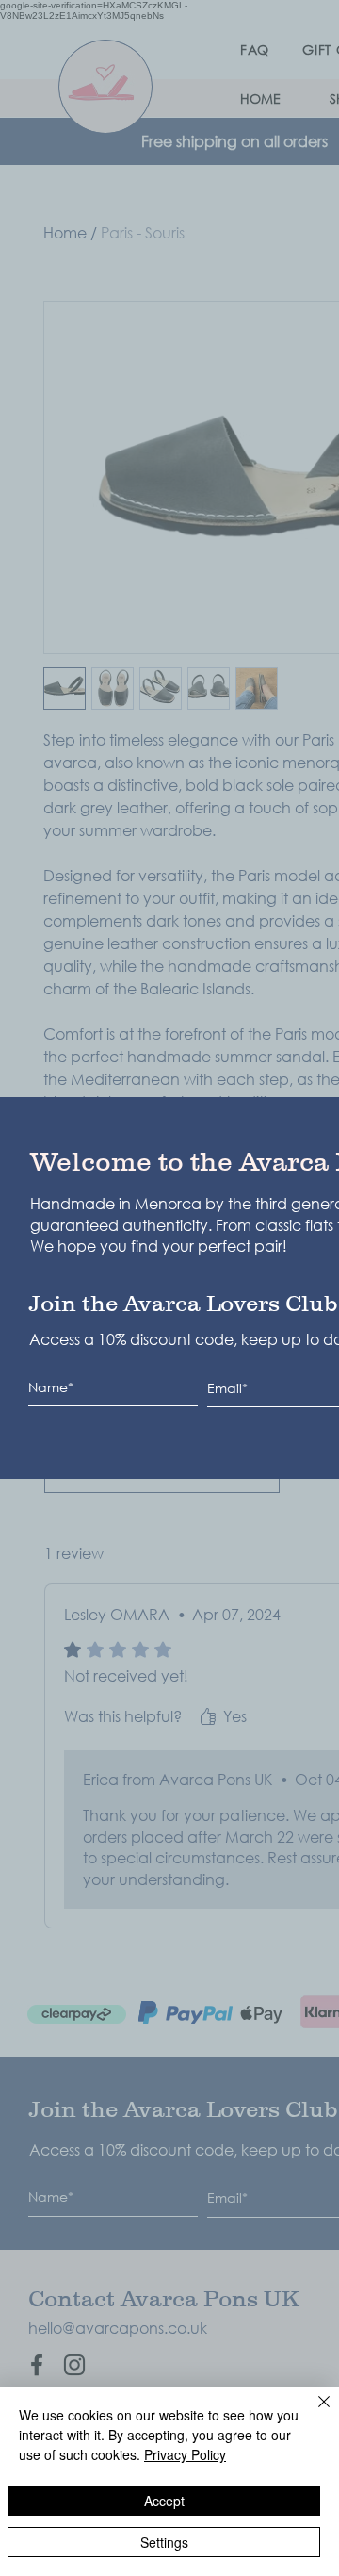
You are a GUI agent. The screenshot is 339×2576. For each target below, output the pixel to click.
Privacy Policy (185, 2454)
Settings (164, 2542)
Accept (164, 2501)
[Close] (313, 2413)
